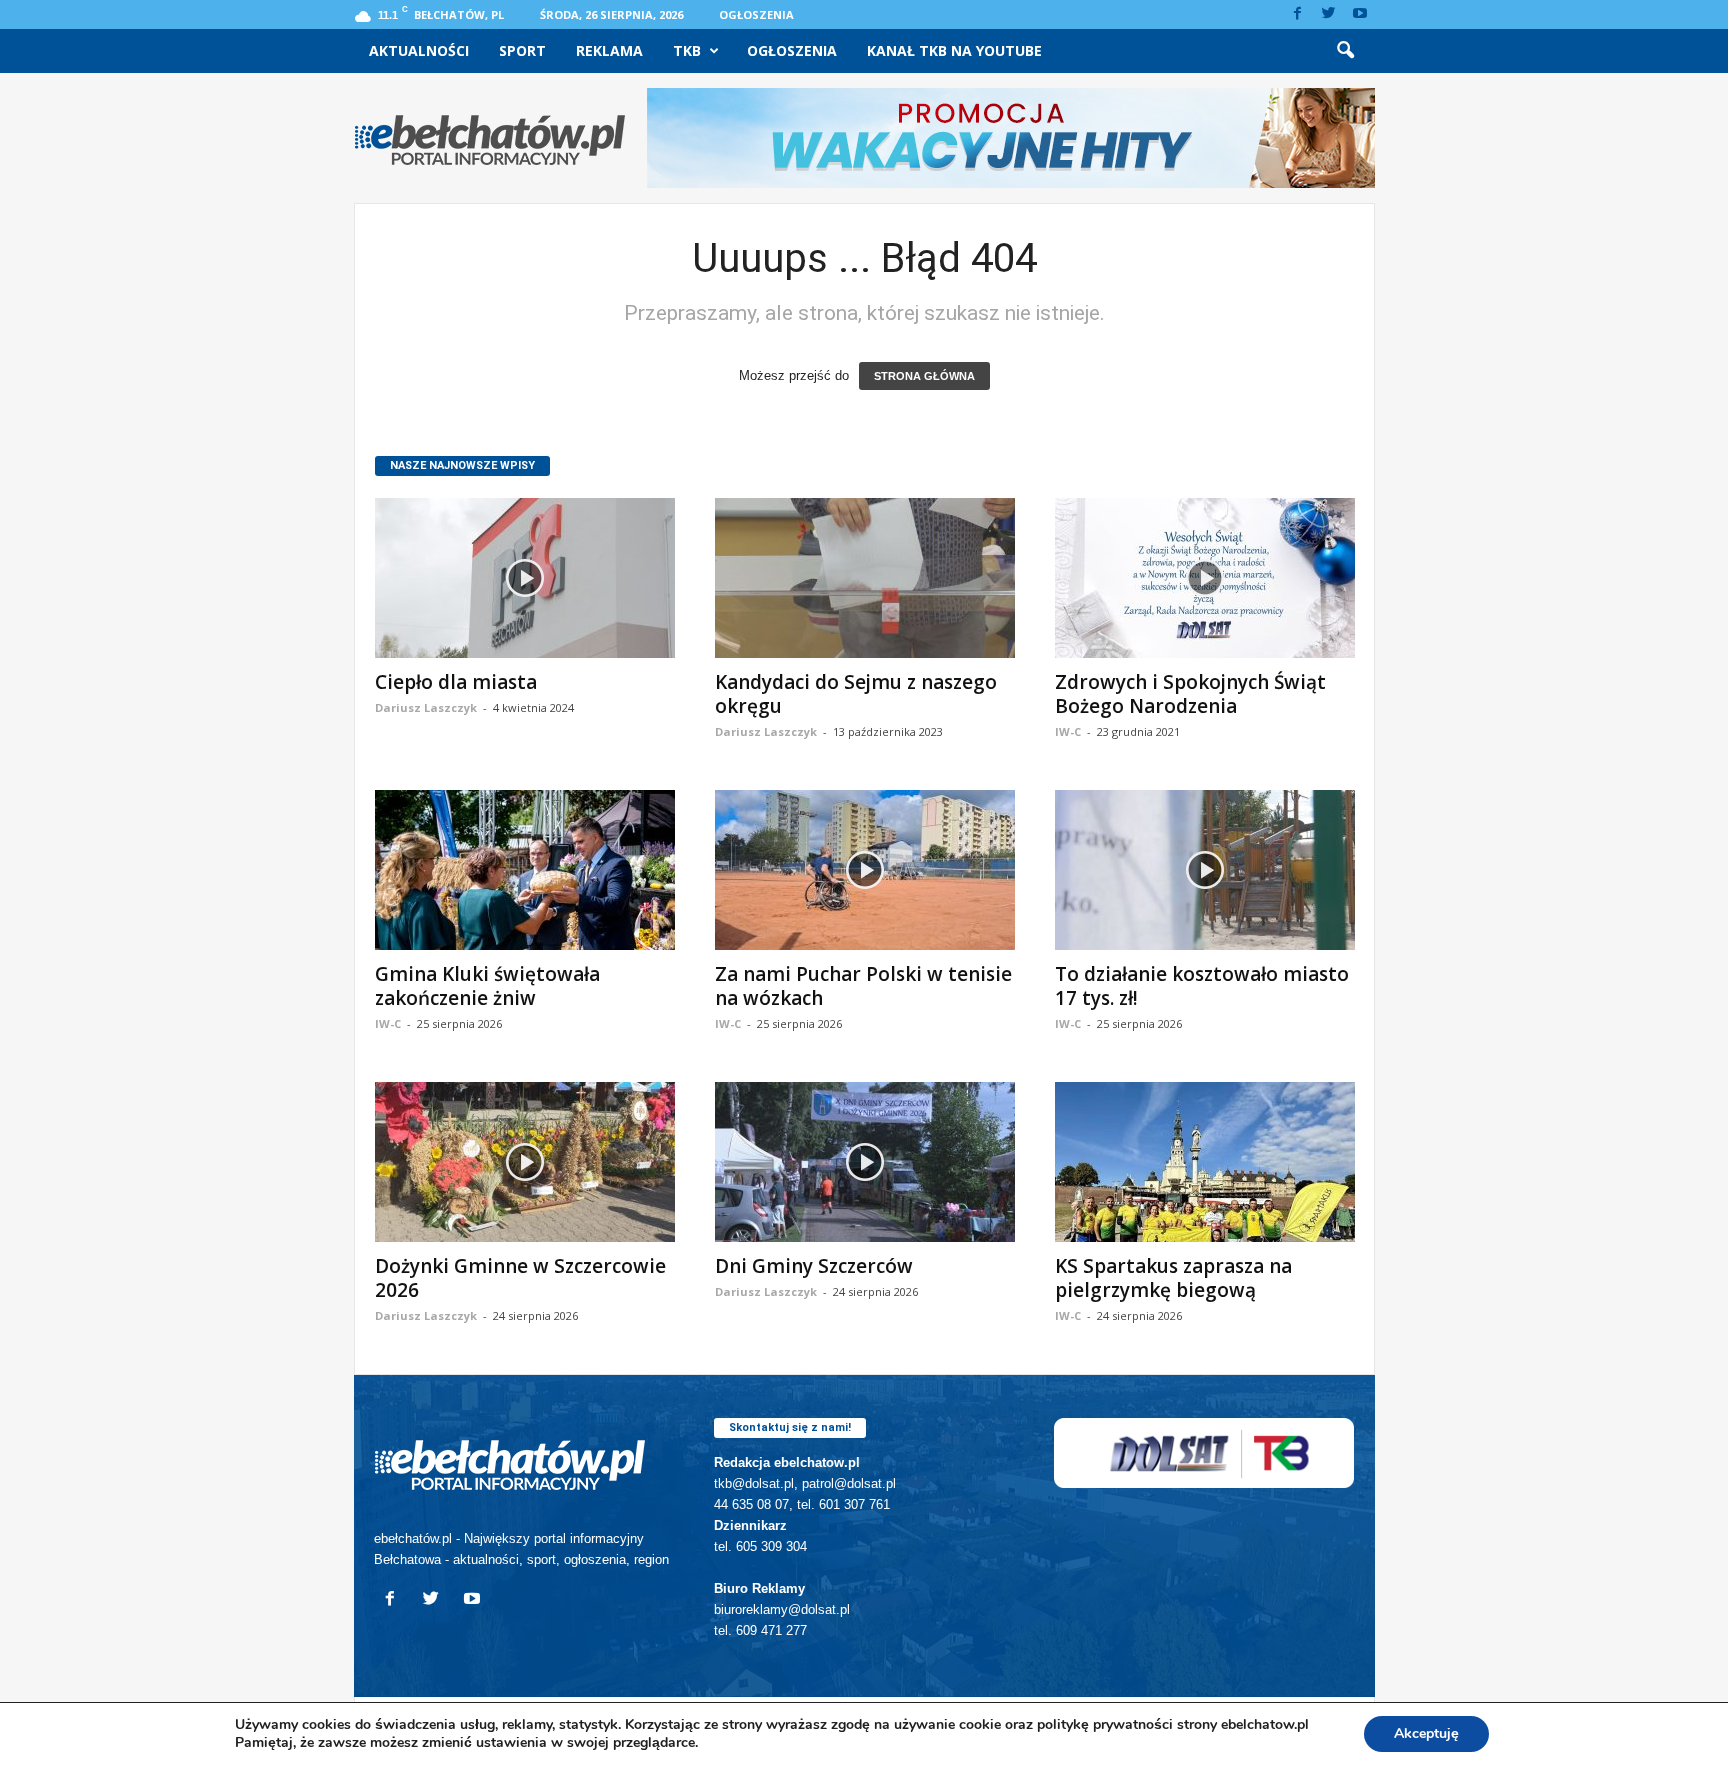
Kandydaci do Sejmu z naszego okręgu (856, 694)
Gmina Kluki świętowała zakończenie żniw (487, 986)
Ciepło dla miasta (456, 682)
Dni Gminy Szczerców (814, 1266)
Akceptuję (1426, 1733)
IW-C (1068, 731)
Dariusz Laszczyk (426, 707)
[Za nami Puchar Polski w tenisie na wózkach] (865, 870)
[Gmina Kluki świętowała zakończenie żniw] (525, 870)
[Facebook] (1298, 14)
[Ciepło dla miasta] (525, 578)
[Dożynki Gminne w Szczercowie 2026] (525, 1162)
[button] (1345, 51)
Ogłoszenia (756, 14)
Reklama (609, 50)
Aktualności (419, 50)
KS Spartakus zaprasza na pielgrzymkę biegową (1173, 1278)
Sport (522, 50)
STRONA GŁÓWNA (924, 376)
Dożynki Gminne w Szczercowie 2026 (520, 1278)
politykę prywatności (1105, 1724)
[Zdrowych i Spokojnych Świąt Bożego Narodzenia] (1205, 578)
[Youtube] (1360, 14)
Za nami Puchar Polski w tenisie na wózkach (863, 986)
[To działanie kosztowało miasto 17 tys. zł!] (1205, 870)
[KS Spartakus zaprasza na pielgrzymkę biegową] (1205, 1162)
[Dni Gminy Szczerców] (865, 1162)
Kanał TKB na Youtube (954, 50)
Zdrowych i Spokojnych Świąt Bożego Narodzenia (1190, 694)
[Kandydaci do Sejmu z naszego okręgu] (865, 578)
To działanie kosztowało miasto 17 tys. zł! (1202, 986)
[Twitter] (1329, 14)
